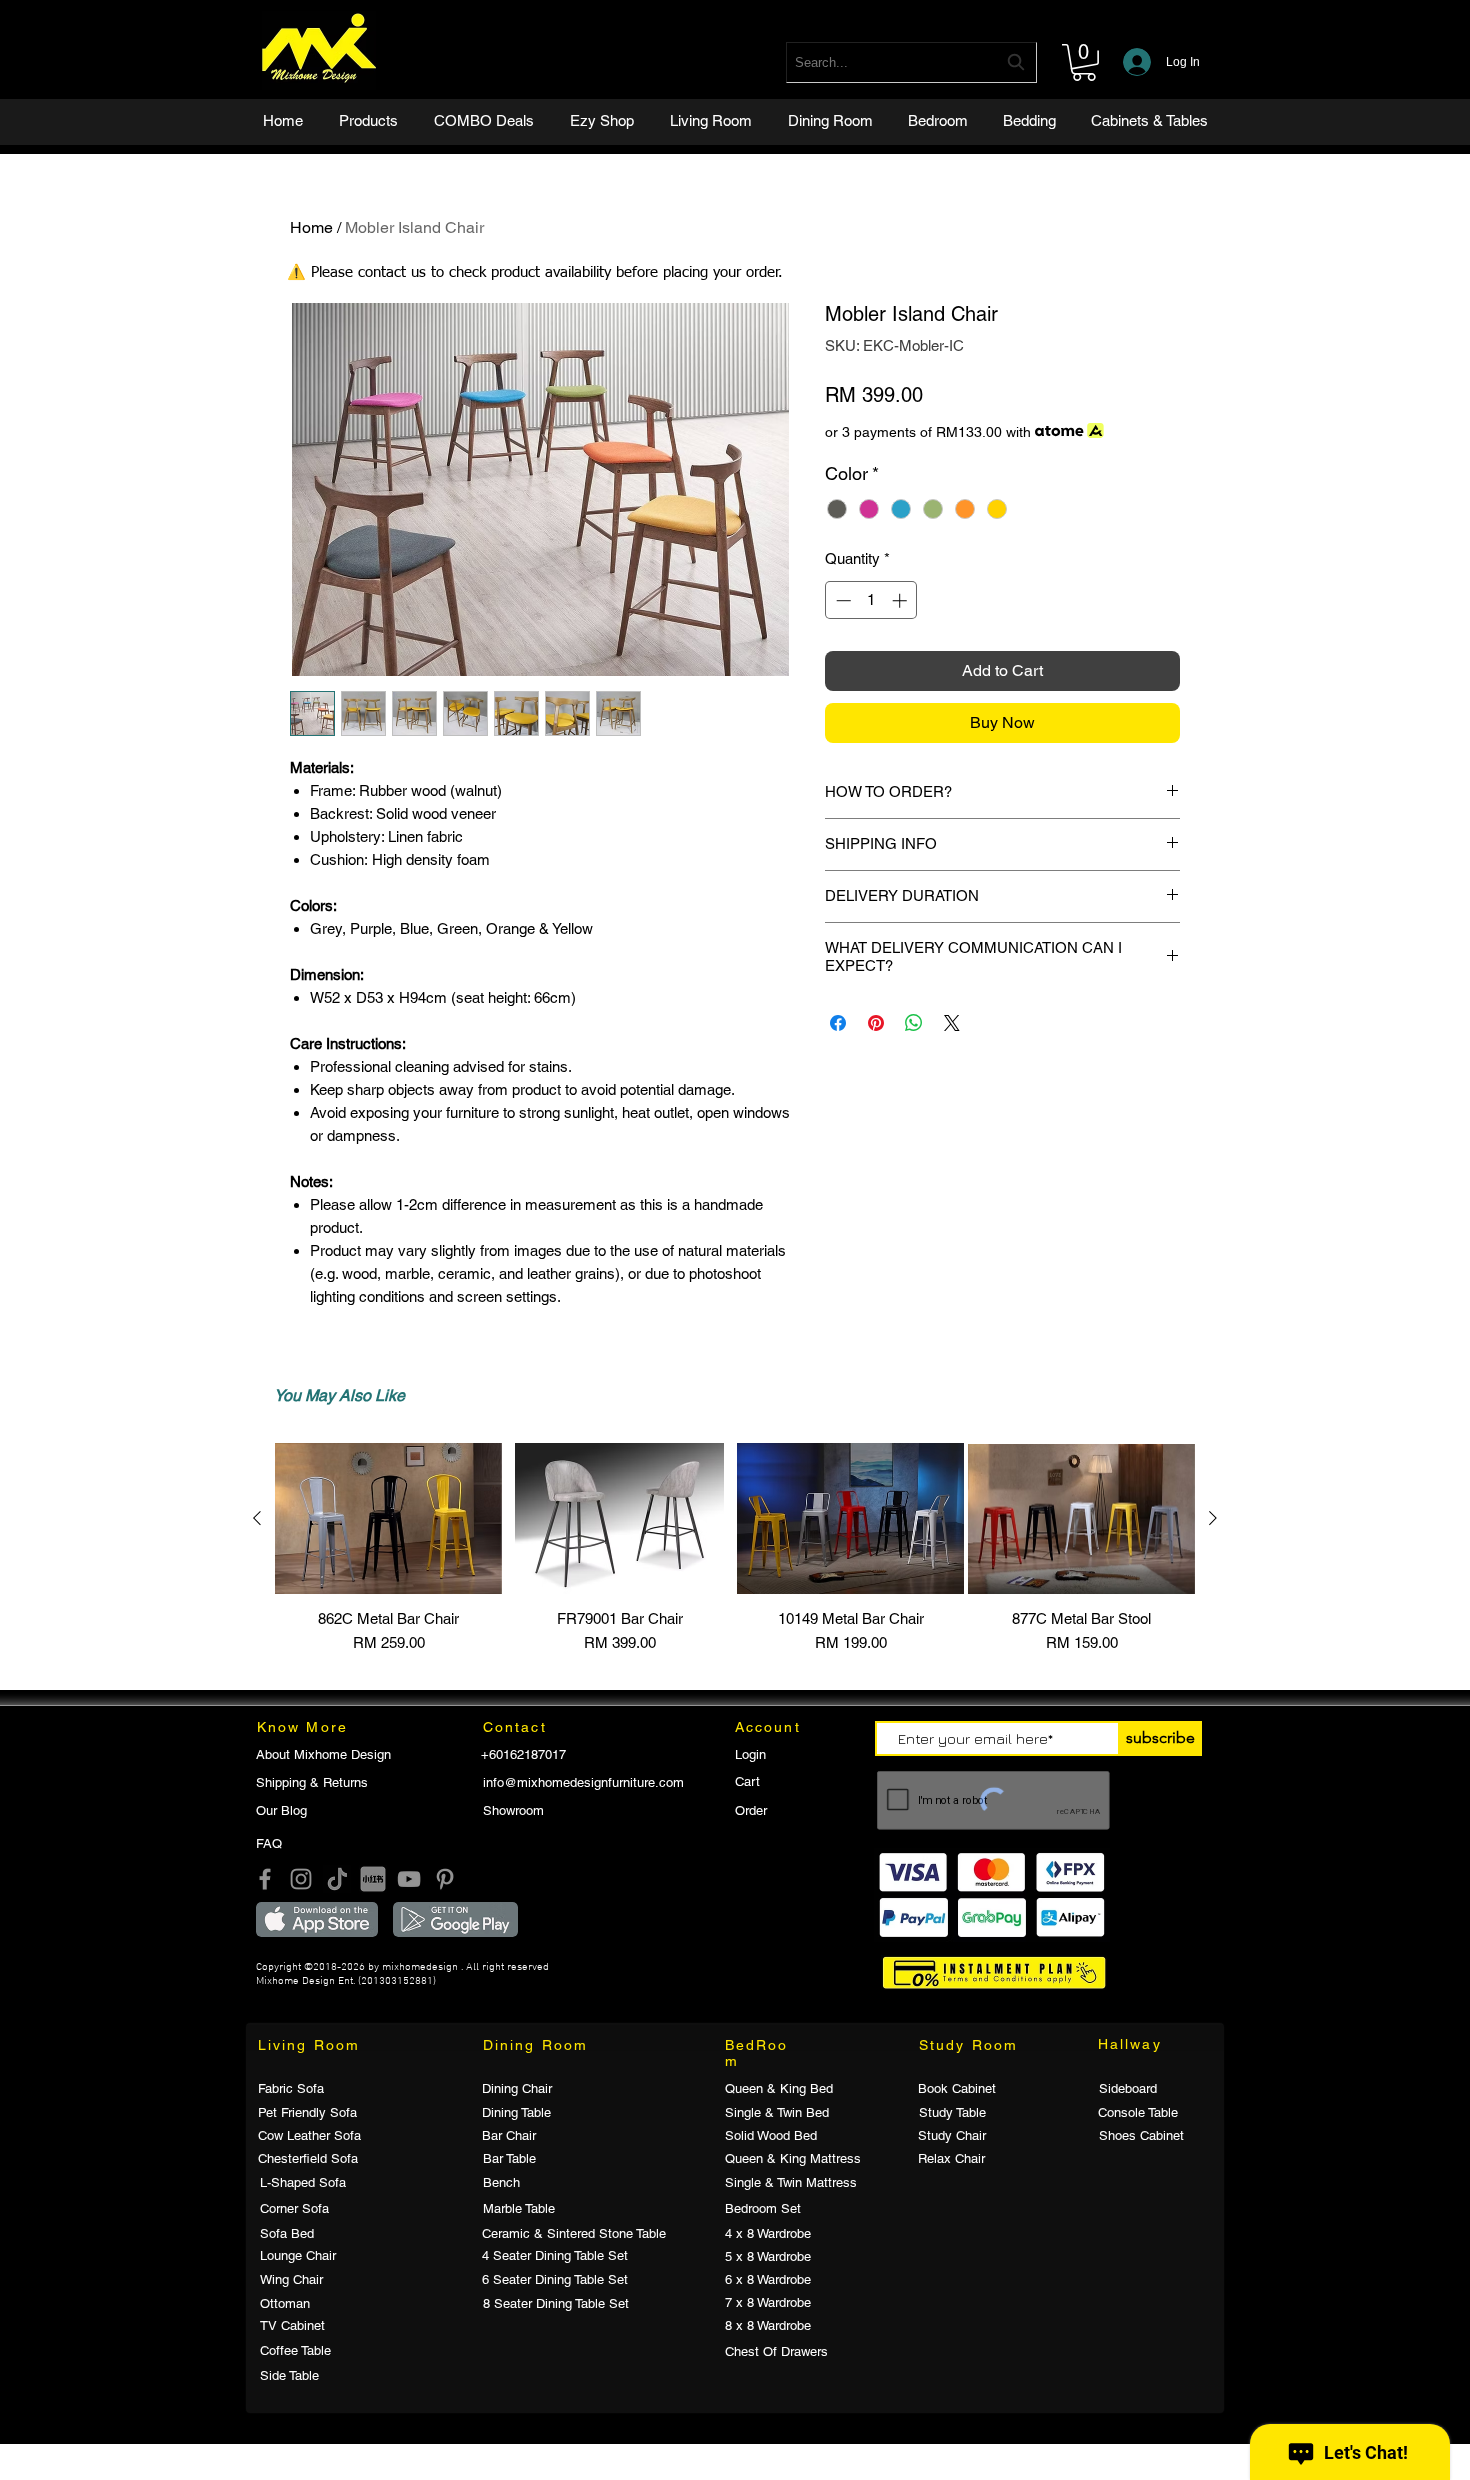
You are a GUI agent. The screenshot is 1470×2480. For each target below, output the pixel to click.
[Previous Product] (257, 1518)
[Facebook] (265, 1879)
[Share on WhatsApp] (914, 1023)
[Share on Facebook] (838, 1023)
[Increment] (901, 600)
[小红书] (373, 1879)
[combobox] (911, 62)
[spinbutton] (871, 600)
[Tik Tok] (337, 1879)
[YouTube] (409, 1879)
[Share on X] (952, 1023)
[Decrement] (841, 600)
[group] (735, 1549)
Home (311, 227)
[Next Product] (1213, 1518)
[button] (1084, 62)
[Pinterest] (445, 1879)
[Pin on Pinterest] (876, 1023)
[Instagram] (301, 1879)
